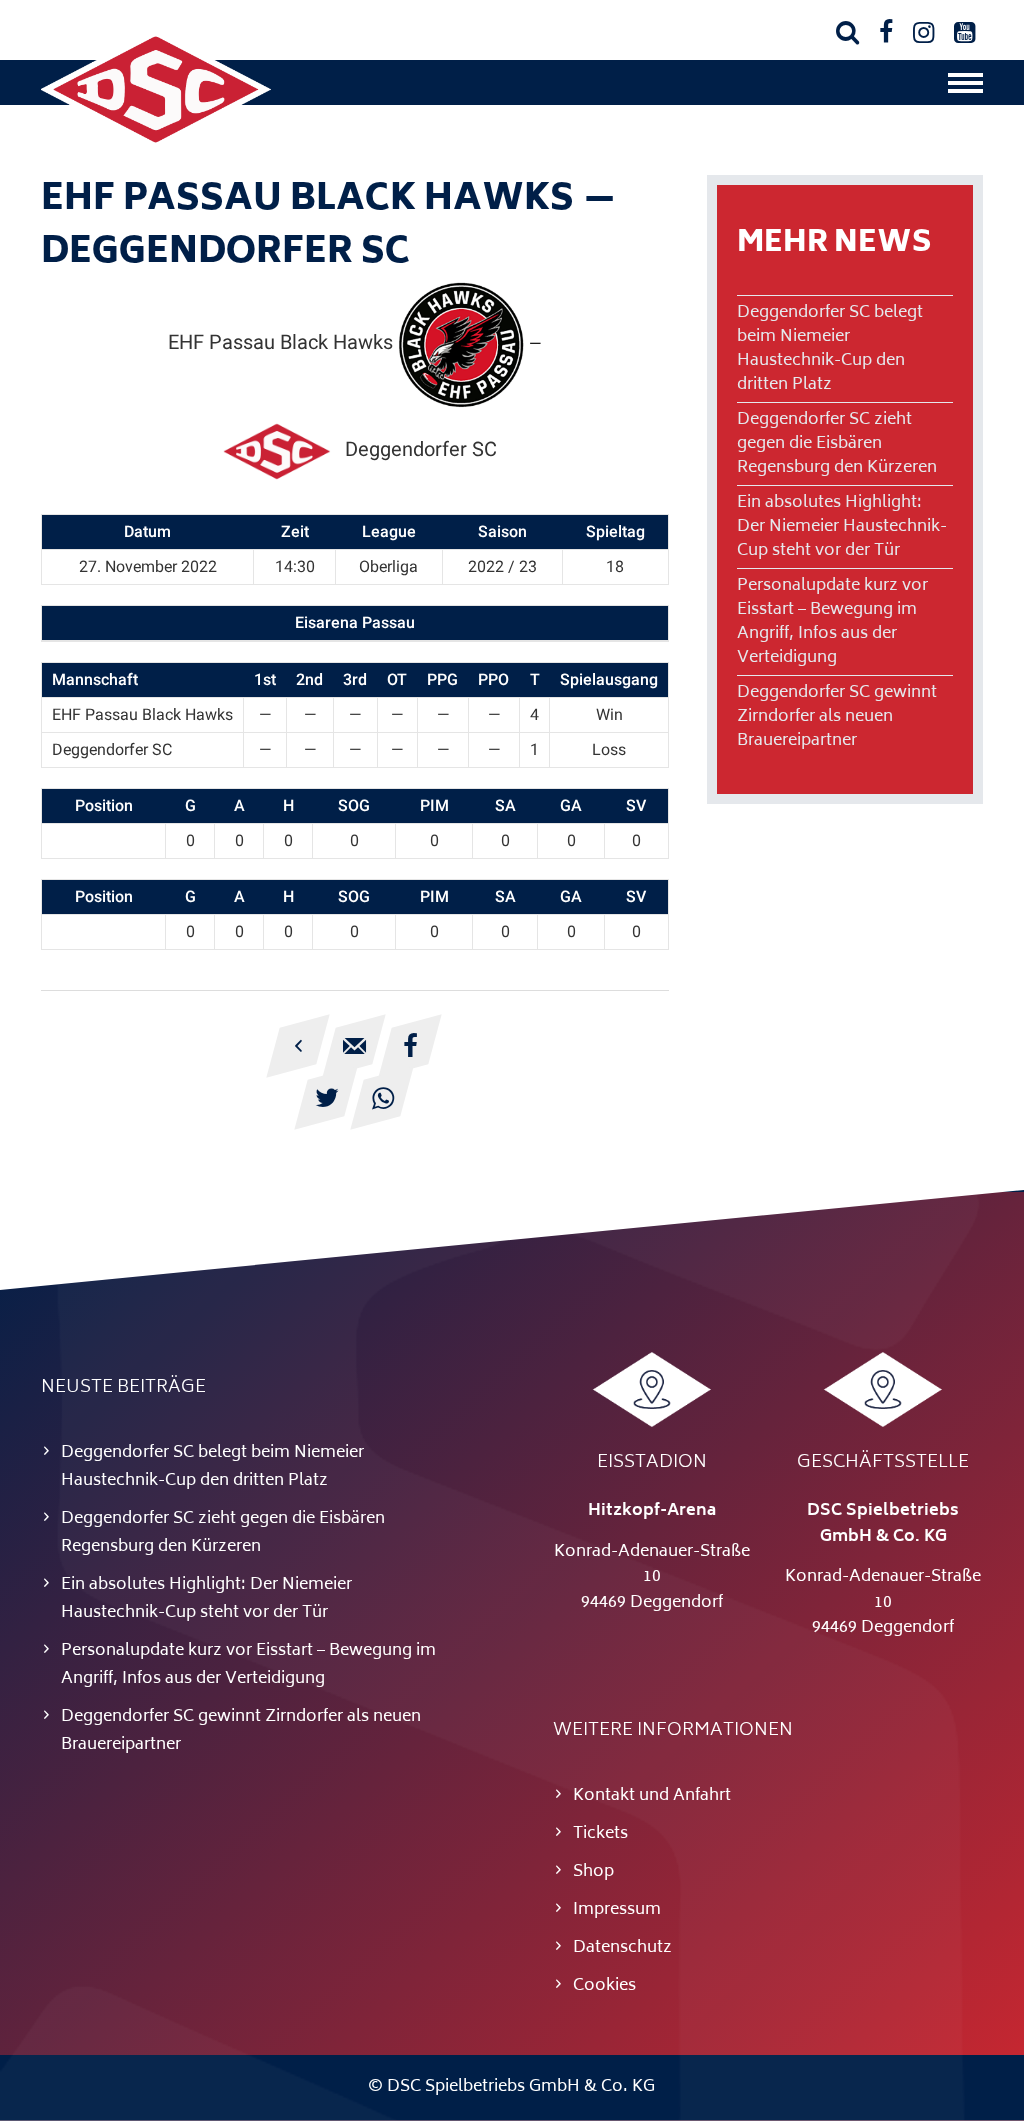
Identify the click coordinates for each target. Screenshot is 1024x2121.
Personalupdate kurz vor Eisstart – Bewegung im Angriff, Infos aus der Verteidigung (832, 622)
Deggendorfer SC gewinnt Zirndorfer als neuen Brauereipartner (837, 717)
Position (104, 805)
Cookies (604, 1986)
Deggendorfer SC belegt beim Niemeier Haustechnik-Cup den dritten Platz (830, 349)
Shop (593, 1872)
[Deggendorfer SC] (156, 145)
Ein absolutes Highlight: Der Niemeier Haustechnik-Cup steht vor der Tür (842, 527)
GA (571, 805)
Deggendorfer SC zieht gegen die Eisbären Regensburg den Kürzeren (837, 444)
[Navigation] (965, 88)
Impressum (617, 1910)
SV (636, 805)
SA (505, 805)
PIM (434, 805)
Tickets (600, 1834)
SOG (354, 805)
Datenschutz (622, 1948)
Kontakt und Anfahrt (652, 1796)
